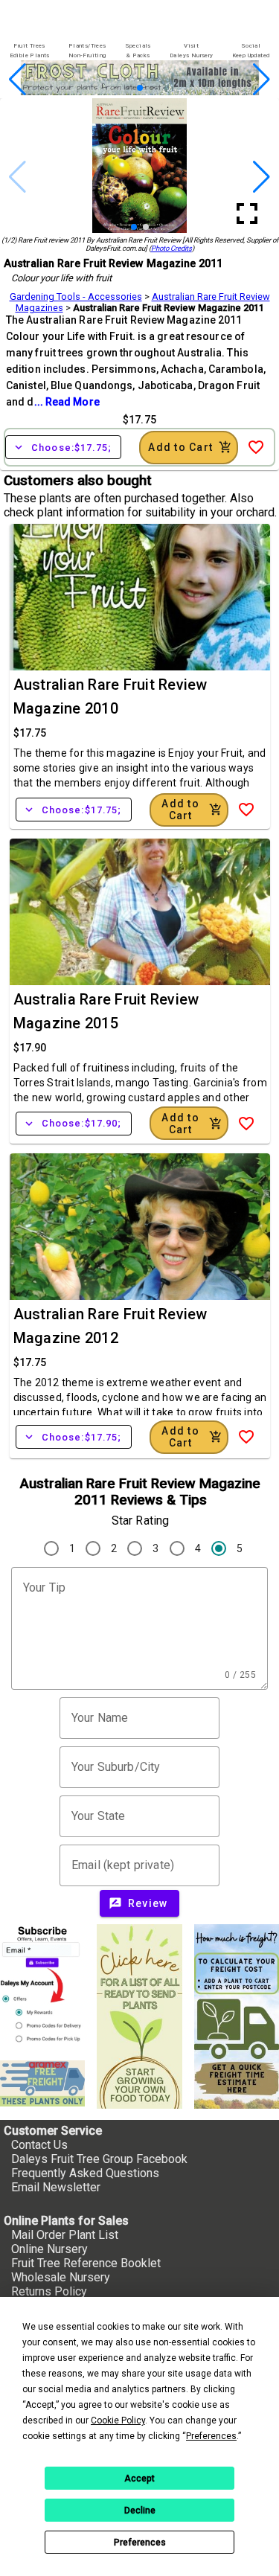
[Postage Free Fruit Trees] (42, 2083)
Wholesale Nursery (61, 2277)
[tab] (29, 51)
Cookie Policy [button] (118, 2420)
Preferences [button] (211, 2436)
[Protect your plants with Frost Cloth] (140, 91)
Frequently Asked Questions (85, 2173)
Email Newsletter (56, 2187)
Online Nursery (49, 2249)
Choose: (63, 447)
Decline (140, 2511)
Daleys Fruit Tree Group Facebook (99, 2159)
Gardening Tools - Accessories (76, 297)
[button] (116, 88)
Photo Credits (171, 248)
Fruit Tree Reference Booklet (86, 2263)
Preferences (140, 2543)
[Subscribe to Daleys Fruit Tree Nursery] (42, 1986)
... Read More (67, 402)
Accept (139, 2479)
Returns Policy (49, 2291)
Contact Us (39, 2145)
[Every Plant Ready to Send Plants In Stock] (139, 2016)
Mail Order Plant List (65, 2235)
